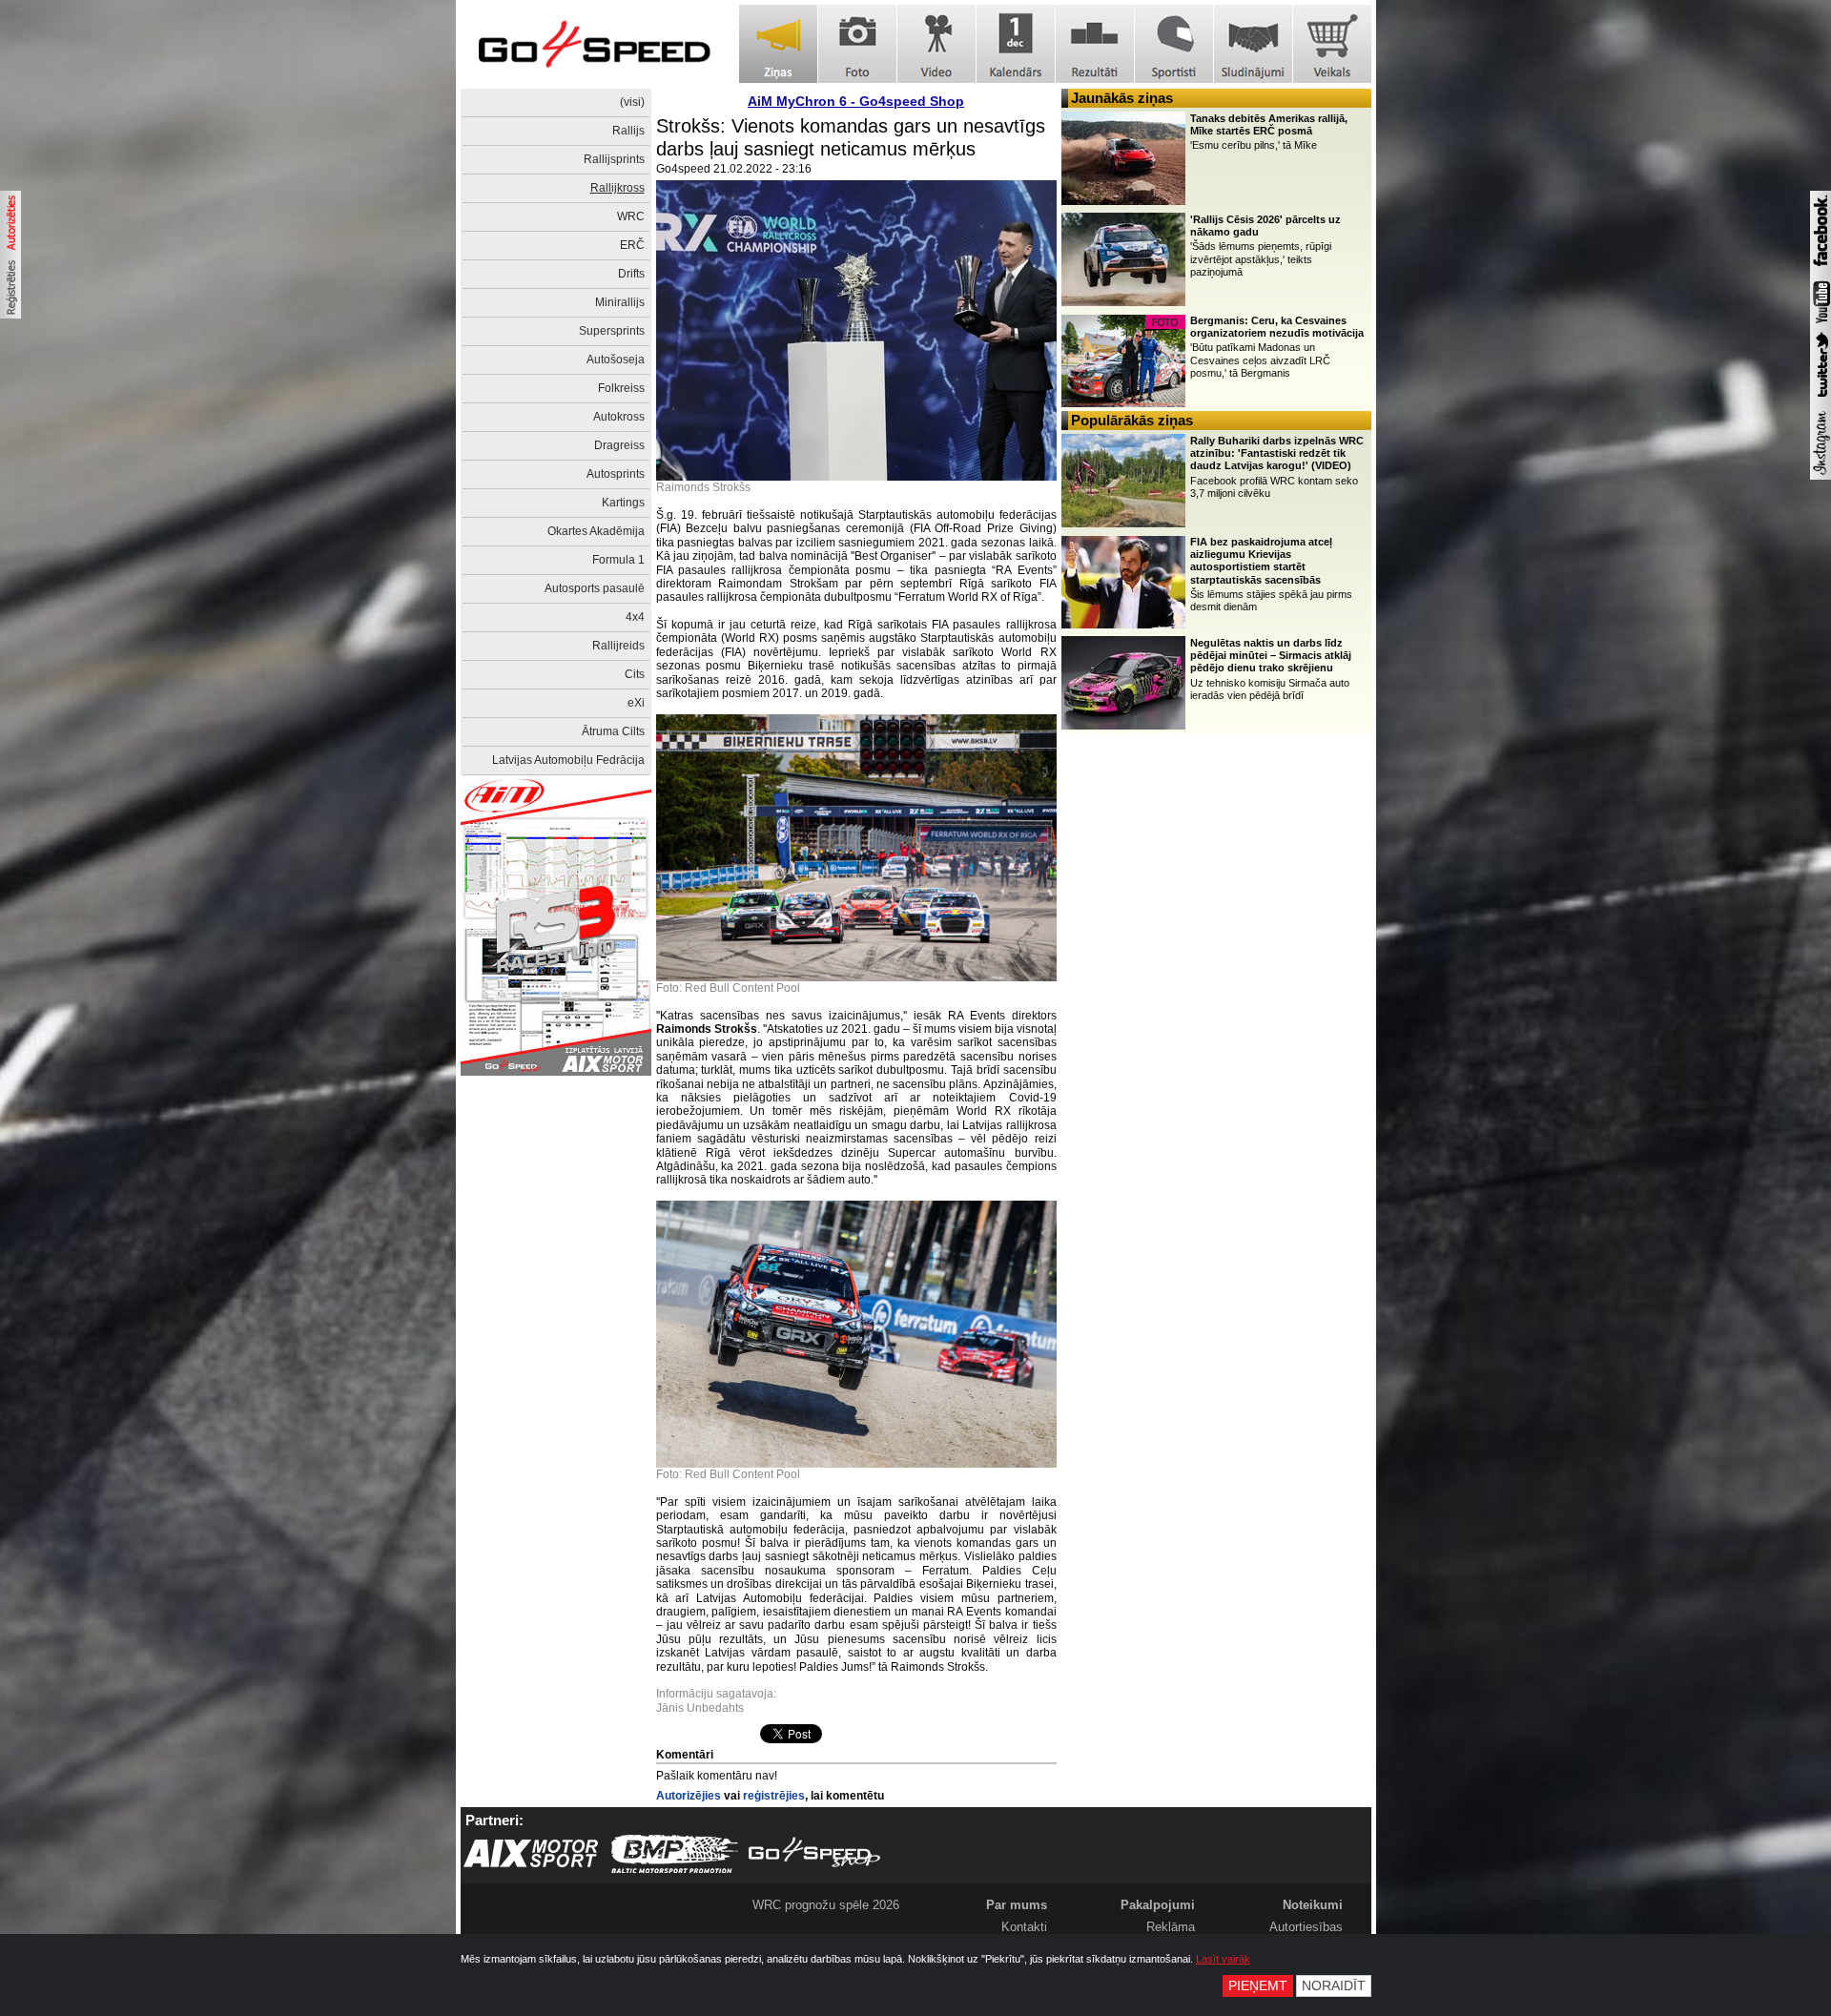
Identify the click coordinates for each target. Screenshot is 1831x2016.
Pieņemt (1258, 1986)
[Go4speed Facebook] (1821, 269)
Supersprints (612, 331)
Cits (635, 674)
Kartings (623, 503)
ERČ (632, 245)
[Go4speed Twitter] (1821, 400)
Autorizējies (689, 1796)
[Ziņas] (778, 44)
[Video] (936, 44)
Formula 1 (618, 560)
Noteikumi (1313, 1905)
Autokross (619, 417)
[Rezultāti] (1095, 44)
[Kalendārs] (1016, 44)
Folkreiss (621, 388)
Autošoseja (616, 360)
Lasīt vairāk (1223, 1959)
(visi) (632, 102)
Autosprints (616, 474)
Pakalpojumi (1158, 1905)
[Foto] (857, 44)
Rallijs (628, 131)
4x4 (635, 617)
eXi (636, 703)
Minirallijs (620, 302)
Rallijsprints (614, 159)
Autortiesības (1306, 1927)
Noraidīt (1334, 1986)
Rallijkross (617, 188)
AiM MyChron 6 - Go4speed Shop (856, 101)
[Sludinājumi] (1253, 44)
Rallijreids (618, 646)
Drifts (631, 274)
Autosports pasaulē (595, 588)
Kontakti (1024, 1927)
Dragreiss (619, 445)
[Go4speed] (594, 44)
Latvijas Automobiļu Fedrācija (568, 760)
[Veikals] (1332, 44)
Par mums (1017, 1905)
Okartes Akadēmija (596, 531)
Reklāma (1171, 1927)
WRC (631, 216)
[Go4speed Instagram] (1821, 476)
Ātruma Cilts (613, 731)
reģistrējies (774, 1796)
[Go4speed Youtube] (1821, 324)
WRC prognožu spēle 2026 (826, 1905)
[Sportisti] (1174, 44)
